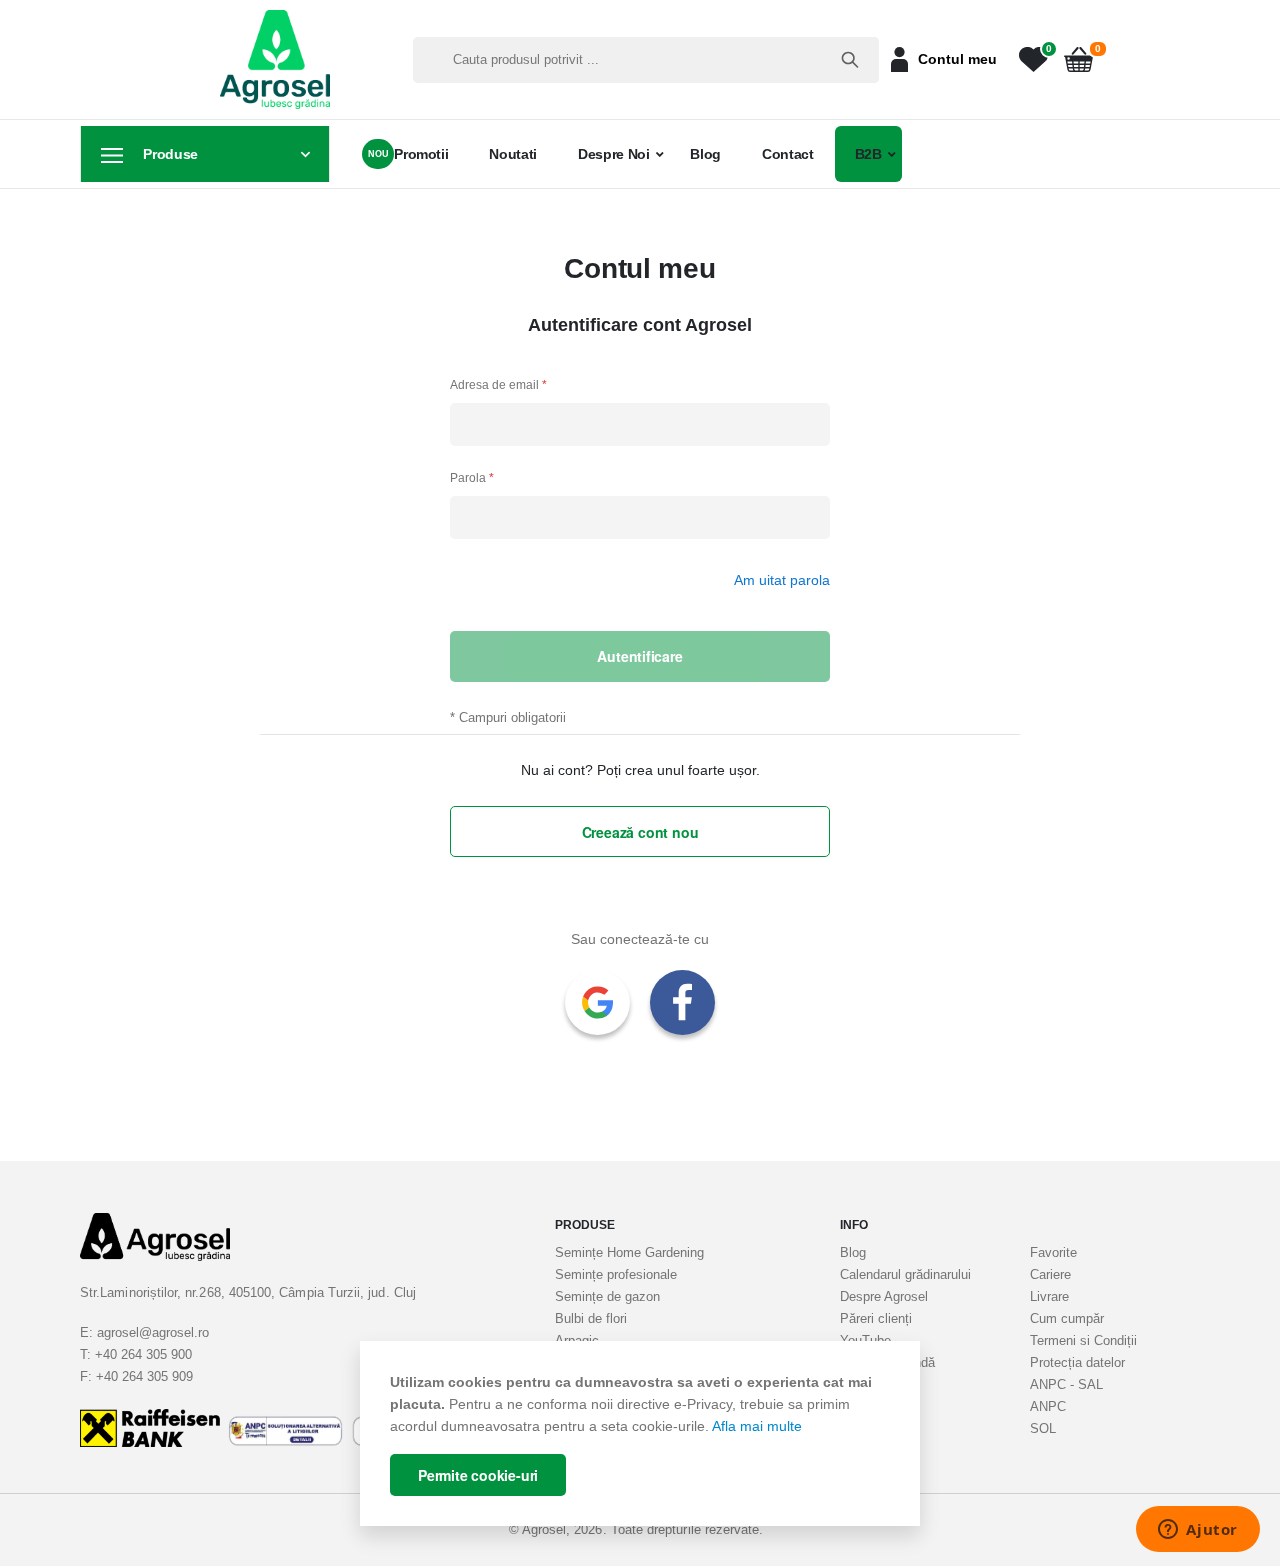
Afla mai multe (757, 1426)
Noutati (513, 154)
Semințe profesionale (616, 1274)
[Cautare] (850, 60)
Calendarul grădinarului (905, 1274)
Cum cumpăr (1067, 1318)
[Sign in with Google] (597, 1002)
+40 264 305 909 (144, 1376)
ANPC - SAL (1066, 1384)
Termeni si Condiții (1083, 1340)
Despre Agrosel (884, 1296)
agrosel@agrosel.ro (153, 1332)
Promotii (421, 154)
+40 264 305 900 (143, 1354)
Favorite (1053, 1252)
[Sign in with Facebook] (682, 1002)
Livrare (1049, 1296)
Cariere (1050, 1274)
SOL (1043, 1428)
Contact (788, 154)
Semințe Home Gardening (629, 1252)
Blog (705, 154)
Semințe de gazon (607, 1296)
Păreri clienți (876, 1318)
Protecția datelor (1077, 1362)
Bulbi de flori (591, 1318)
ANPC (1048, 1406)
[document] (640, 1434)
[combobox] (646, 60)
